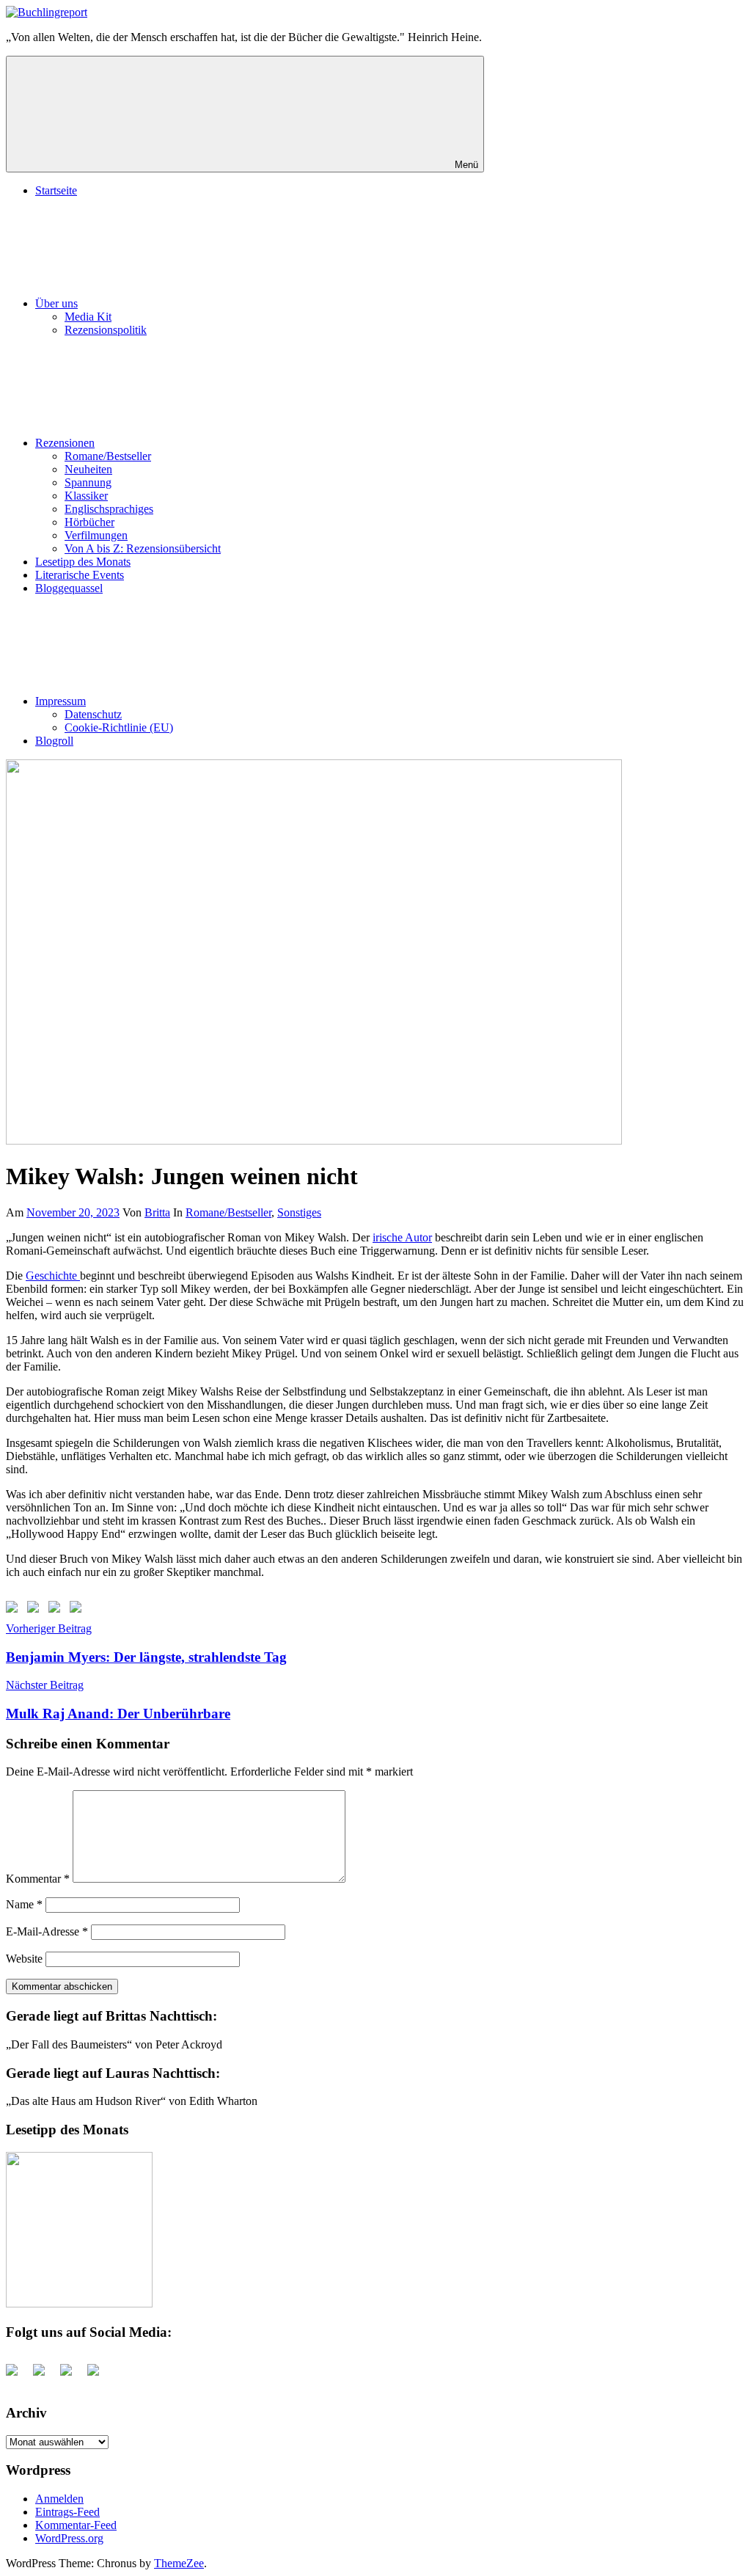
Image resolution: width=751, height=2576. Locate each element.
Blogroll (54, 741)
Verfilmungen (96, 535)
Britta (157, 1212)
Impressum (61, 701)
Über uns (56, 303)
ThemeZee (179, 2563)
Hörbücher (89, 522)
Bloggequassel (69, 588)
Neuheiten (88, 469)
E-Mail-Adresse (47, 1931)
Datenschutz (93, 714)
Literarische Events (80, 575)
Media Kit (88, 317)
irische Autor (402, 1237)
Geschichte (53, 1276)
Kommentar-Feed (76, 2525)
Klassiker (86, 496)
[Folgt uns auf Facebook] (15, 1610)
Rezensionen (65, 443)
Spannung (88, 482)
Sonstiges (299, 1212)
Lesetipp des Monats (83, 562)
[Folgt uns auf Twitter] (36, 1610)
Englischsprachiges (109, 509)
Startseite (56, 190)
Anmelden (59, 2499)
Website (24, 1959)
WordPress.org (69, 2538)
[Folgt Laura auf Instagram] (78, 1610)
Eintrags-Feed (67, 2512)
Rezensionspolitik (106, 330)
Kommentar (38, 1879)
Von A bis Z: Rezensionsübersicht (143, 548)
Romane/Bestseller (108, 456)
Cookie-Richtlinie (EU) (119, 727)
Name (24, 1904)
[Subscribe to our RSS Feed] (57, 1610)
